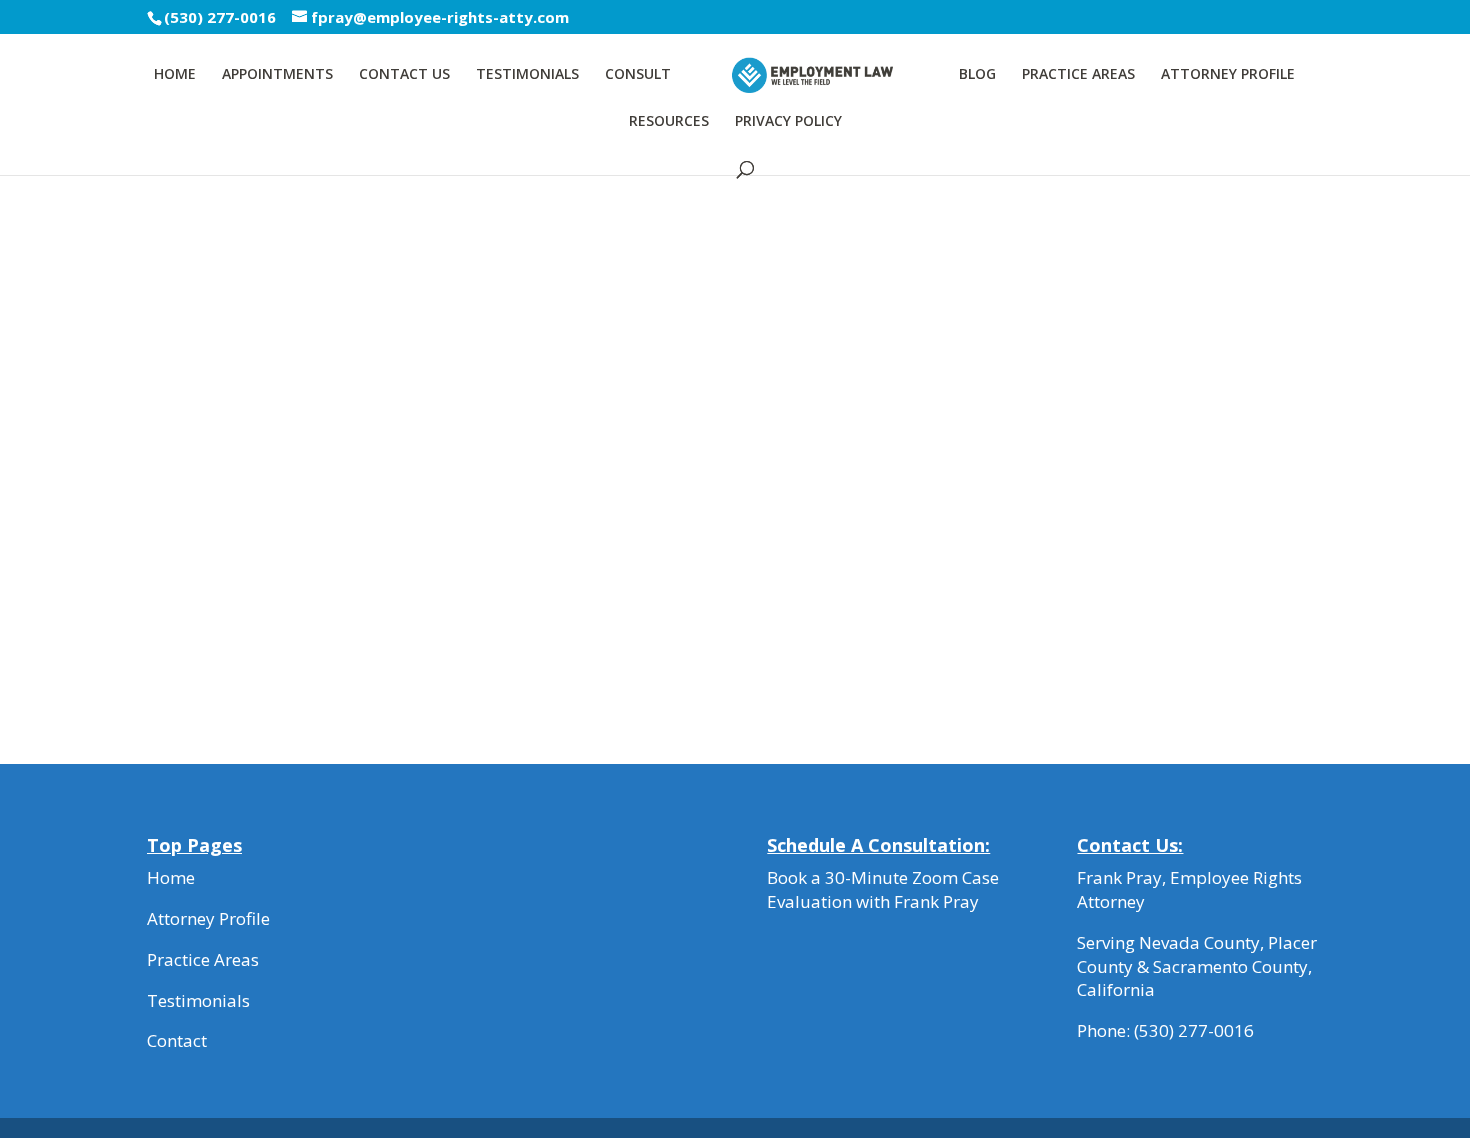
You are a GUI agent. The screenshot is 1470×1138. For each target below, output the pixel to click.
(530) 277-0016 (1194, 1030)
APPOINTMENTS (277, 75)
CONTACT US (404, 75)
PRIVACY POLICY (788, 122)
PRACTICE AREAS (1078, 75)
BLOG (977, 75)
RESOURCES (669, 122)
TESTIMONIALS (527, 75)
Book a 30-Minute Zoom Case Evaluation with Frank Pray (883, 889)
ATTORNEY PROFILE (1228, 75)
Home (171, 877)
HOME (175, 75)
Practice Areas (203, 959)
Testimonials (198, 1000)
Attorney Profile (208, 918)
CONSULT (638, 75)
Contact (177, 1040)
